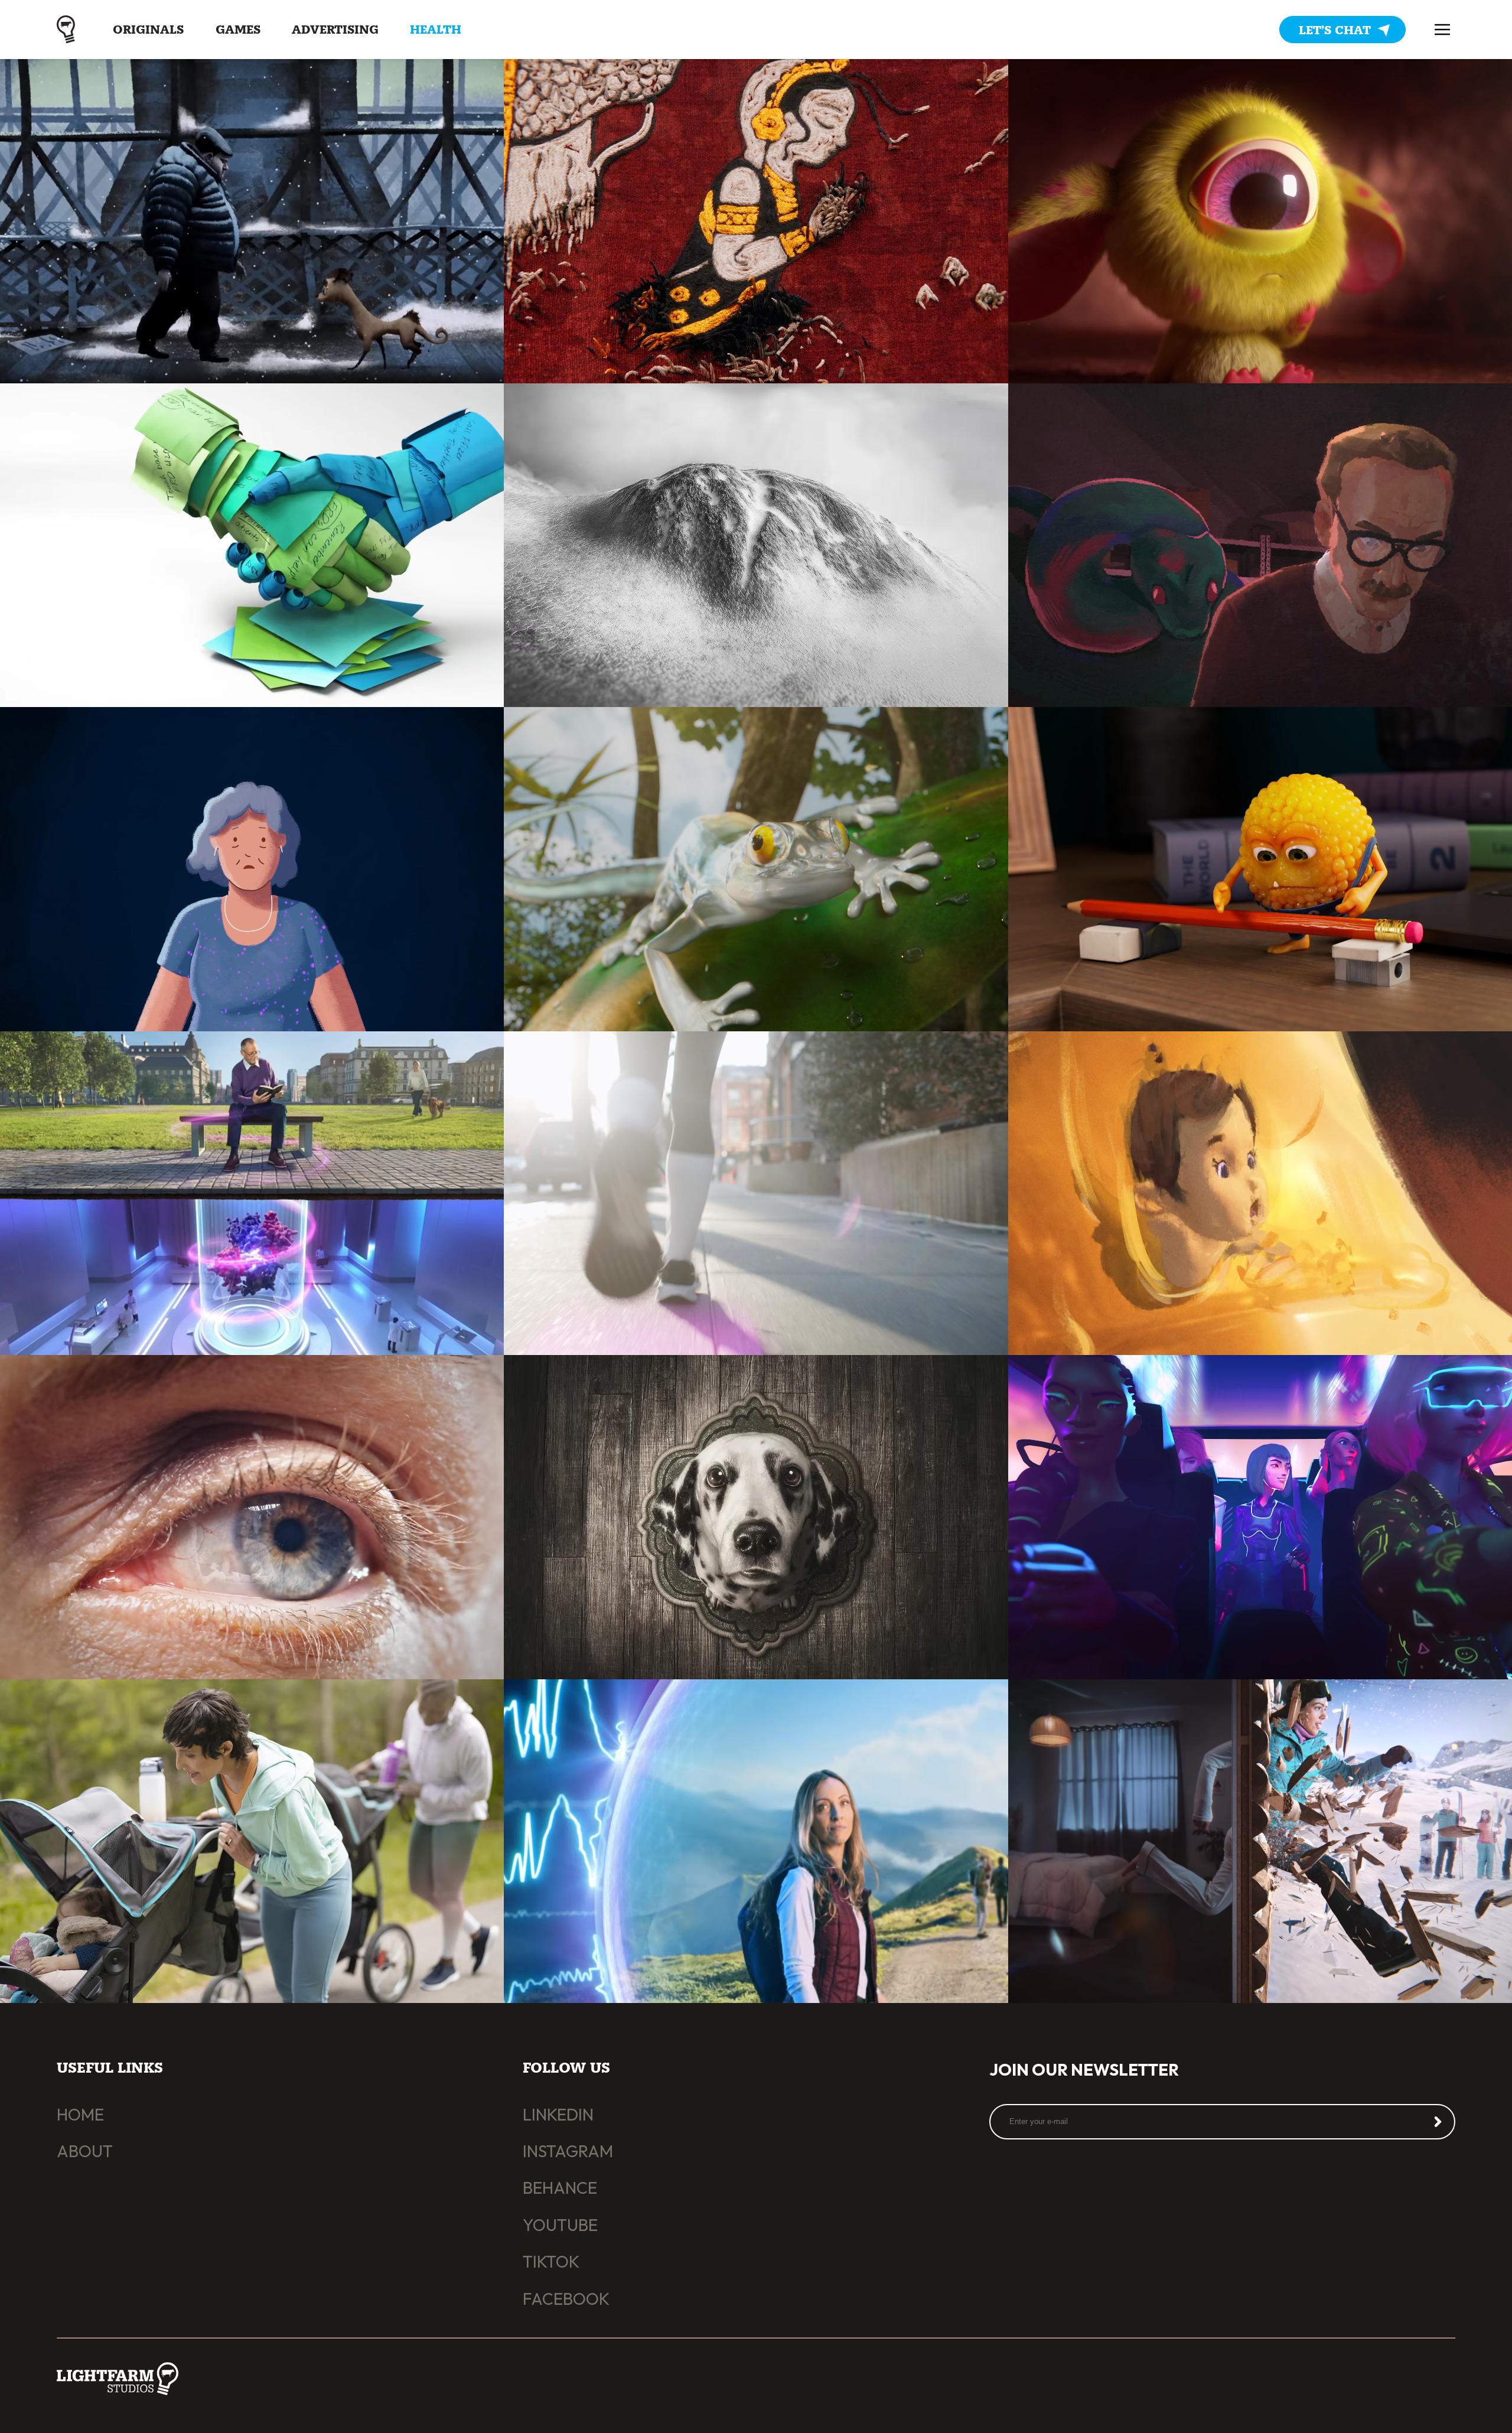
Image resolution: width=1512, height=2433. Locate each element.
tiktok (551, 2261)
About (85, 2151)
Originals (148, 30)
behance (560, 2188)
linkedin (558, 2114)
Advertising (335, 30)
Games (238, 30)
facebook (566, 2299)
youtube (560, 2225)
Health (436, 30)
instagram (568, 2151)
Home (80, 2114)
